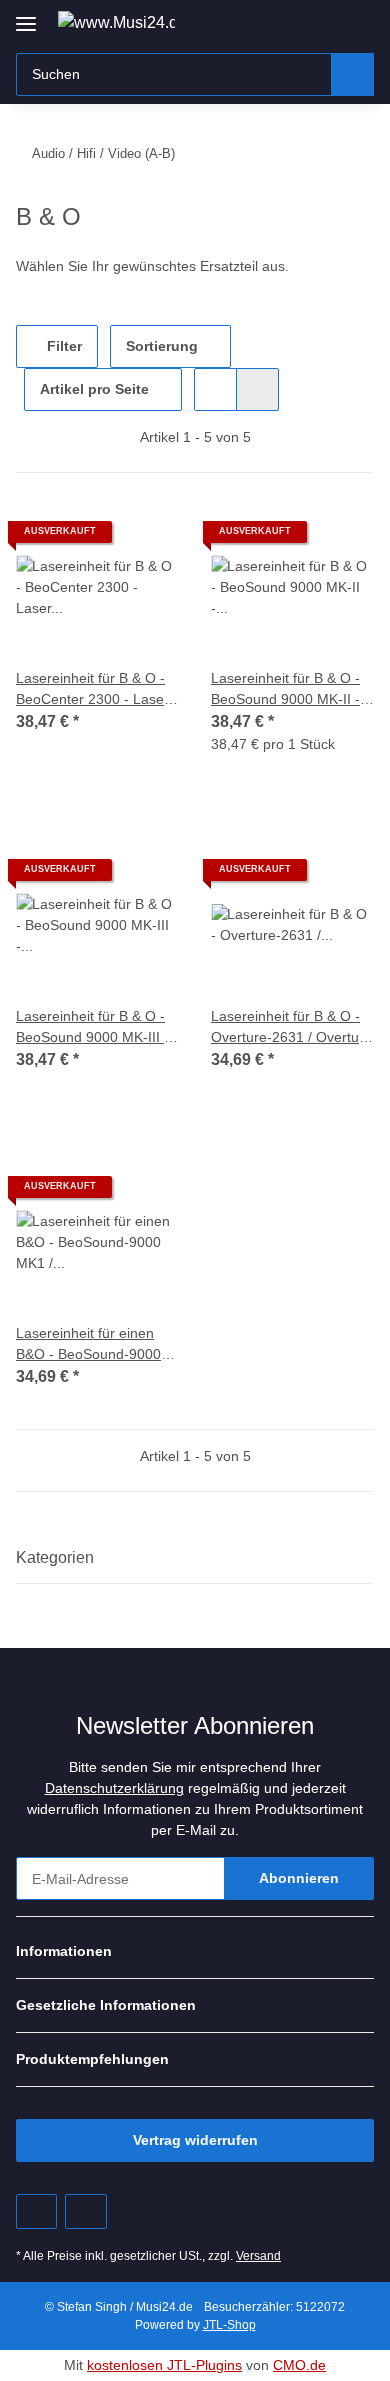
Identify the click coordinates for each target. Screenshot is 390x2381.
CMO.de (299, 2365)
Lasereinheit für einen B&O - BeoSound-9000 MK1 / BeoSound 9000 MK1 (88, 1345)
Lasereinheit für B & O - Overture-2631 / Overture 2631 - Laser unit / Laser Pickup (291, 1028)
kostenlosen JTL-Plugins (164, 2365)
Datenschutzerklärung (114, 1788)
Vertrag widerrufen (195, 2140)
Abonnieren (299, 1878)
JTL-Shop (229, 2325)
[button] (295, 22)
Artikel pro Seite (94, 389)
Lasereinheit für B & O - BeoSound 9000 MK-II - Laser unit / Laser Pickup (289, 690)
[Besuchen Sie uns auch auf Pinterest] (36, 2211)
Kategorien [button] (55, 1557)
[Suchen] (352, 74)
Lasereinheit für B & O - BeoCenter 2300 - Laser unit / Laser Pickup (92, 690)
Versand (258, 2256)
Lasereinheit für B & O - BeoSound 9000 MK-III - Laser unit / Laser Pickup (94, 1028)
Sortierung (162, 346)
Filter (62, 346)
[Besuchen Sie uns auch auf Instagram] (85, 2211)
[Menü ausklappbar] (26, 16)
